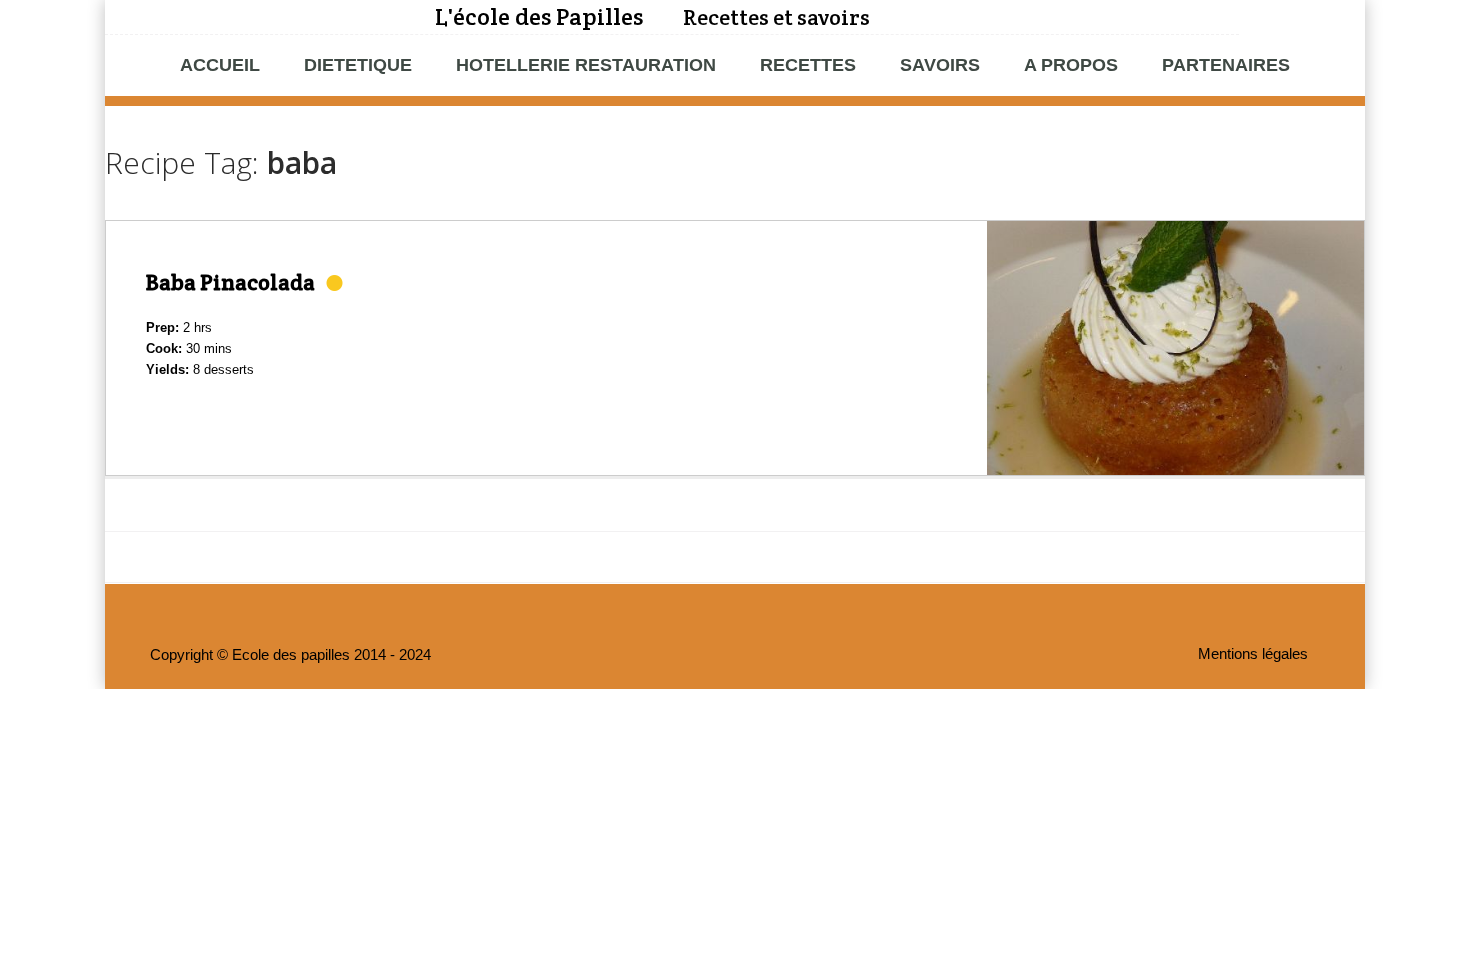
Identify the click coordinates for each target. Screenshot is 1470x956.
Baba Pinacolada (230, 282)
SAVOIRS (940, 65)
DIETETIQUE (358, 65)
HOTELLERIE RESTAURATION (586, 65)
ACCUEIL (220, 65)
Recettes (808, 65)
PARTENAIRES (1226, 65)
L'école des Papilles (539, 16)
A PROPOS (1071, 65)
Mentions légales (1253, 654)
